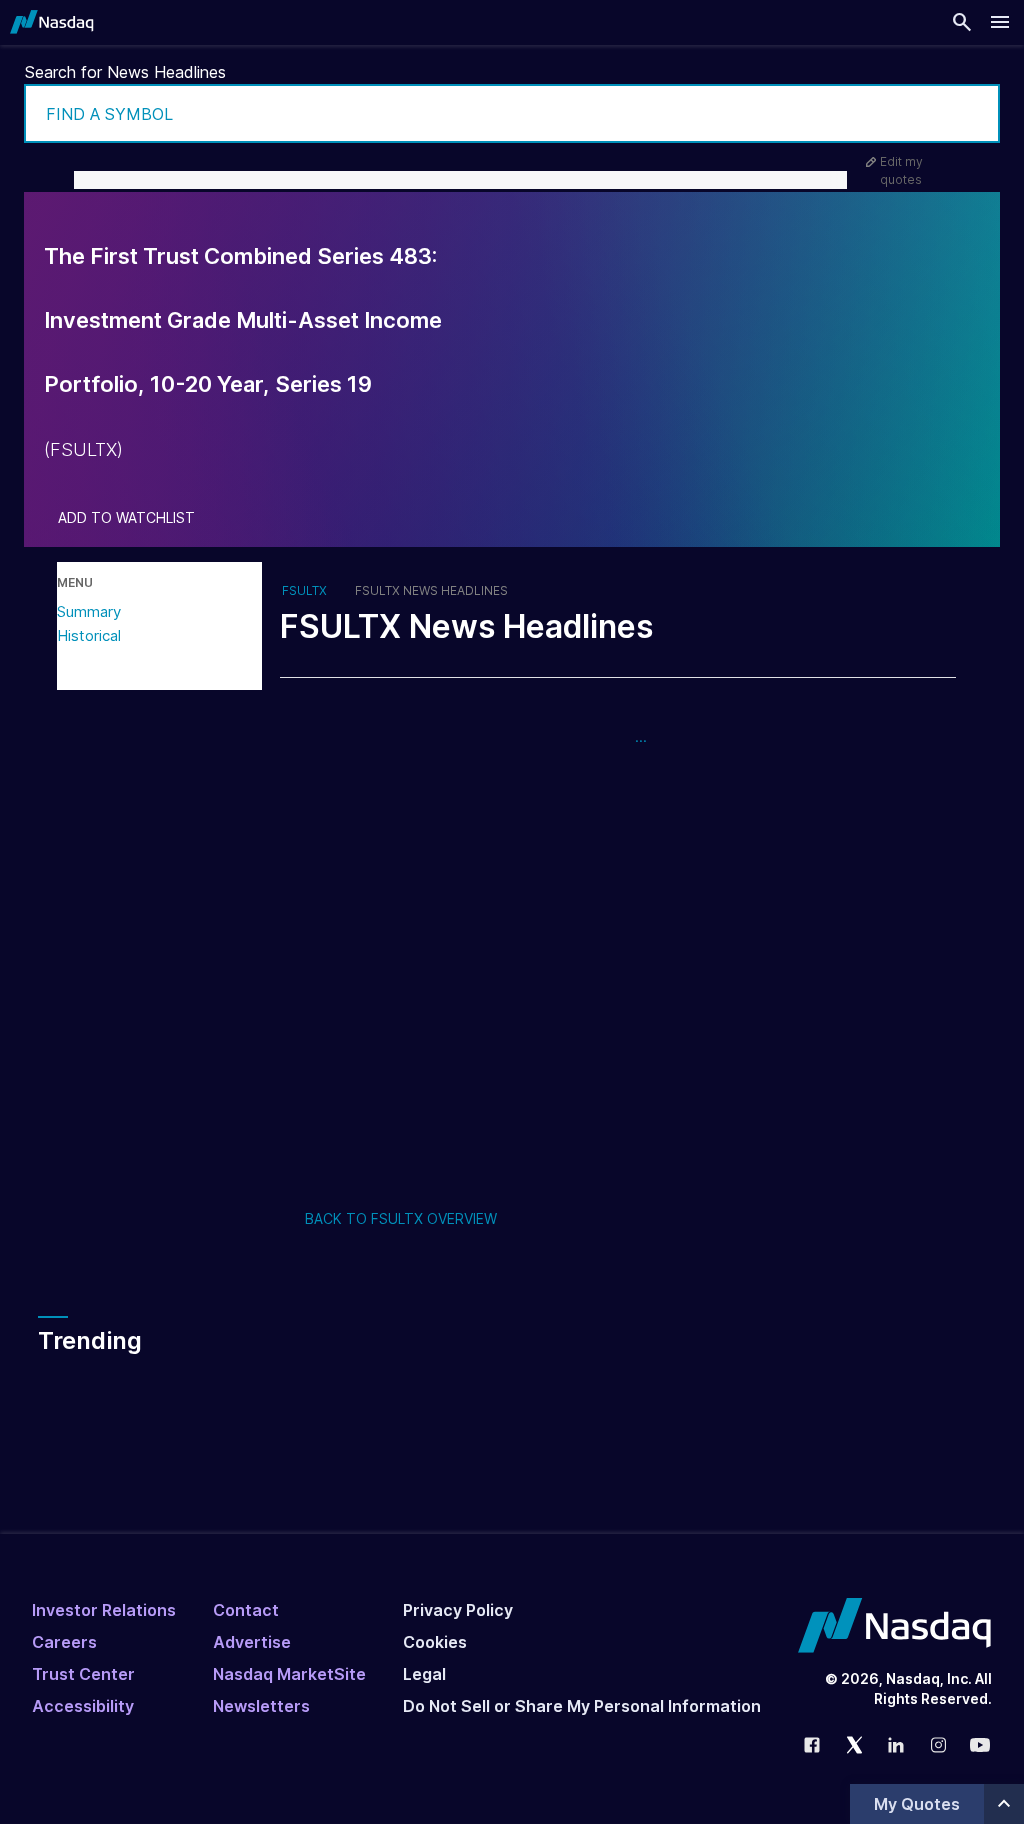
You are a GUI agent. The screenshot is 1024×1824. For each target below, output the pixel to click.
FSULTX (304, 591)
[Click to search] (971, 113)
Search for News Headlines (125, 72)
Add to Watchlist (126, 518)
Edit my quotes (901, 170)
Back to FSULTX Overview (401, 1218)
